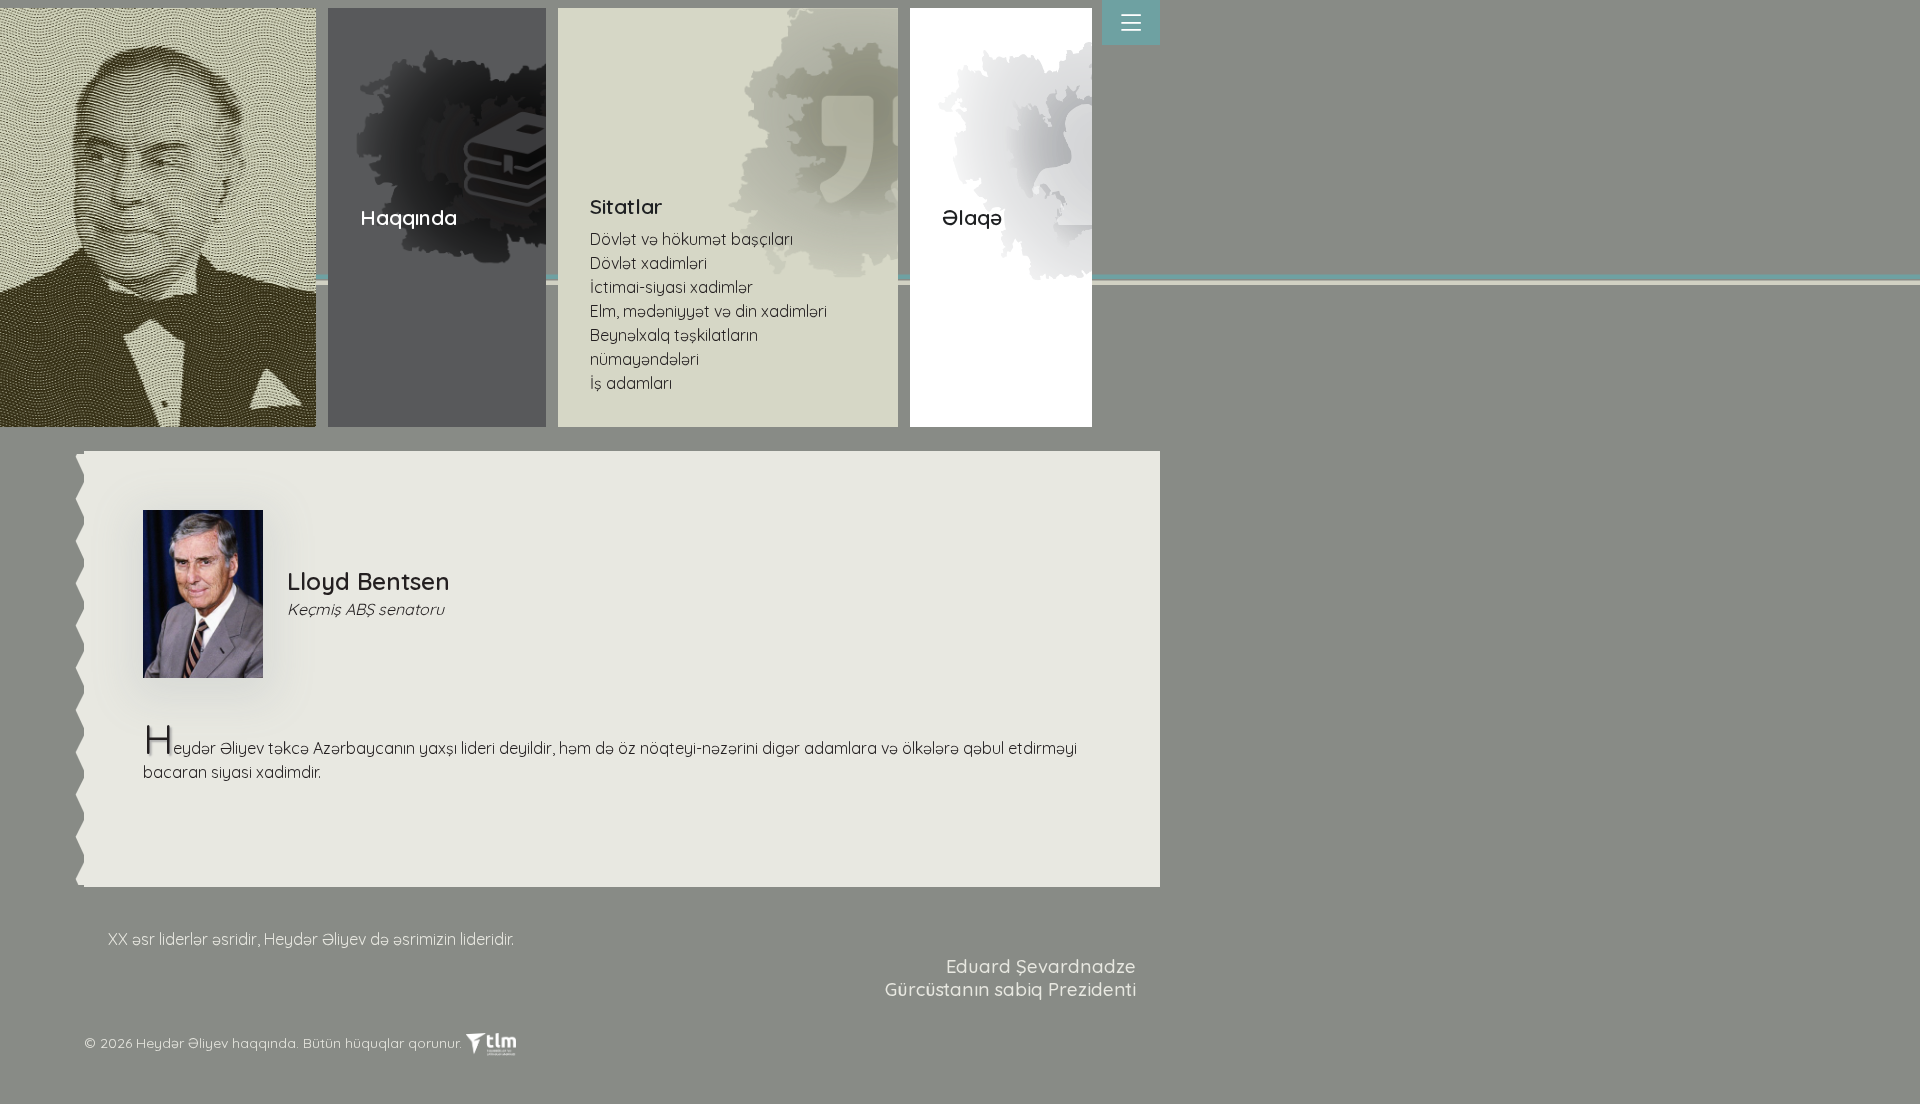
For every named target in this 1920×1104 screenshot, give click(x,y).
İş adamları (631, 383)
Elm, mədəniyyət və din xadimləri (708, 311)
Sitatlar (626, 206)
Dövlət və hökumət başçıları (691, 239)
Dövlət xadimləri (648, 263)
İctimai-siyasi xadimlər (671, 287)
